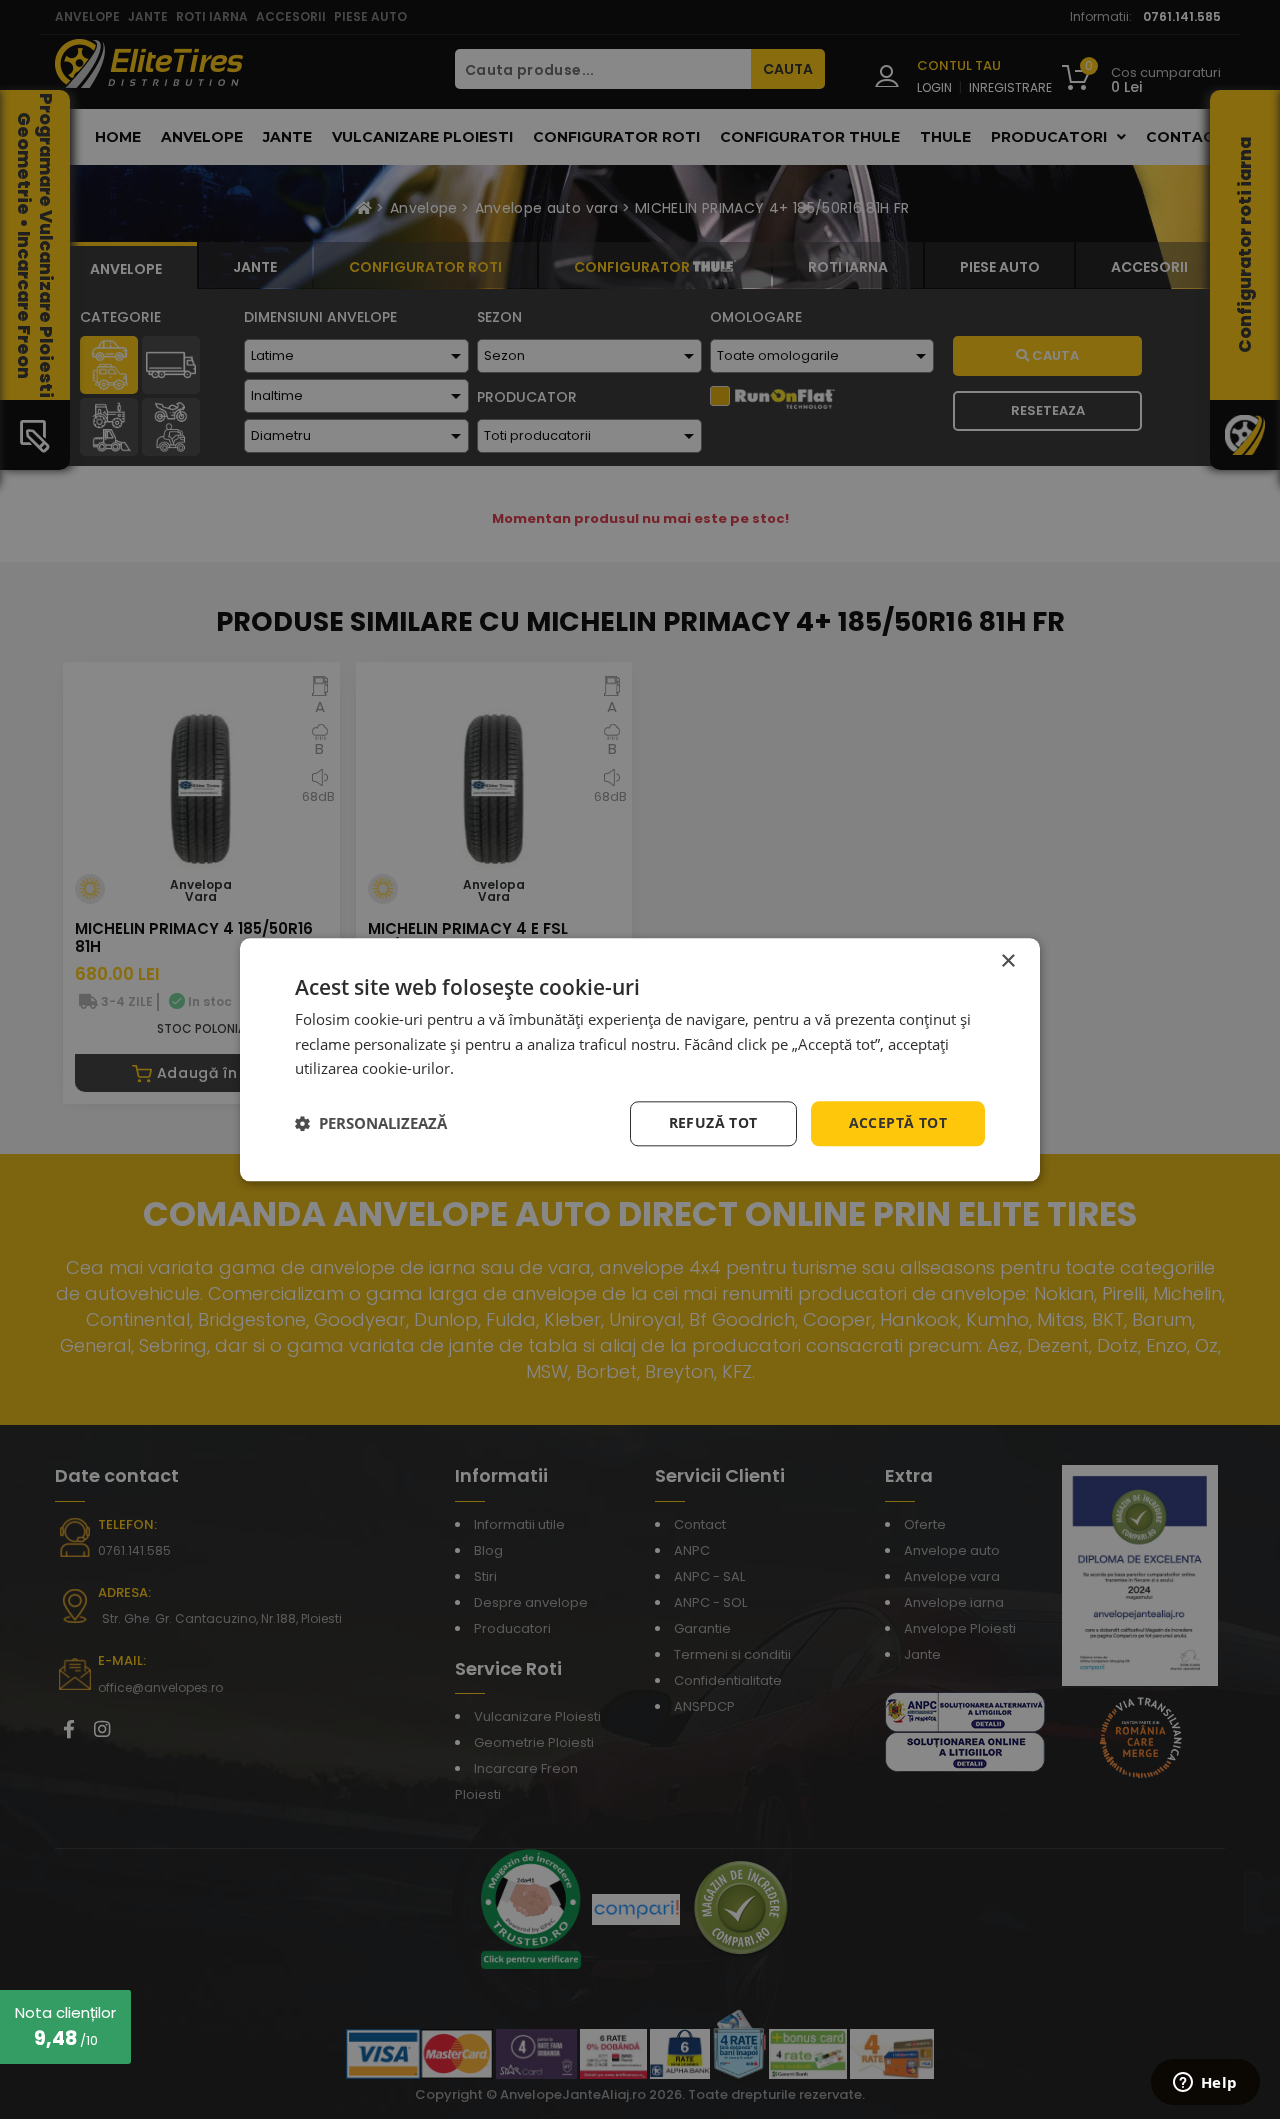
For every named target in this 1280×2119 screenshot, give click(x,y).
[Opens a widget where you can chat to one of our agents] (1205, 2084)
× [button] (1007, 961)
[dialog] (640, 1059)
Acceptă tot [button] (898, 1122)
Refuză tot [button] (713, 1122)
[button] (371, 1124)
